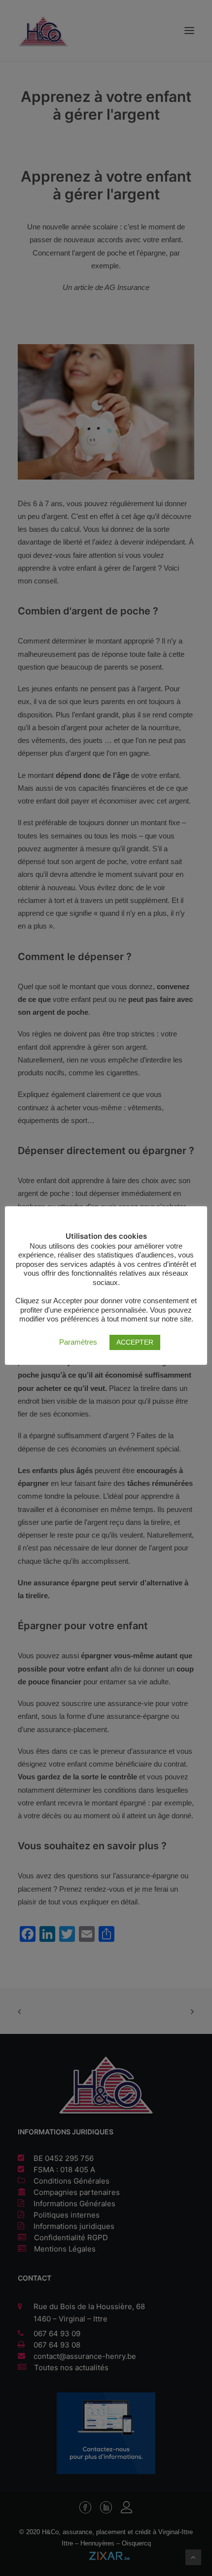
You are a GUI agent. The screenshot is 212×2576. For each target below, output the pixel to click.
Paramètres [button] (78, 1342)
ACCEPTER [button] (135, 1342)
